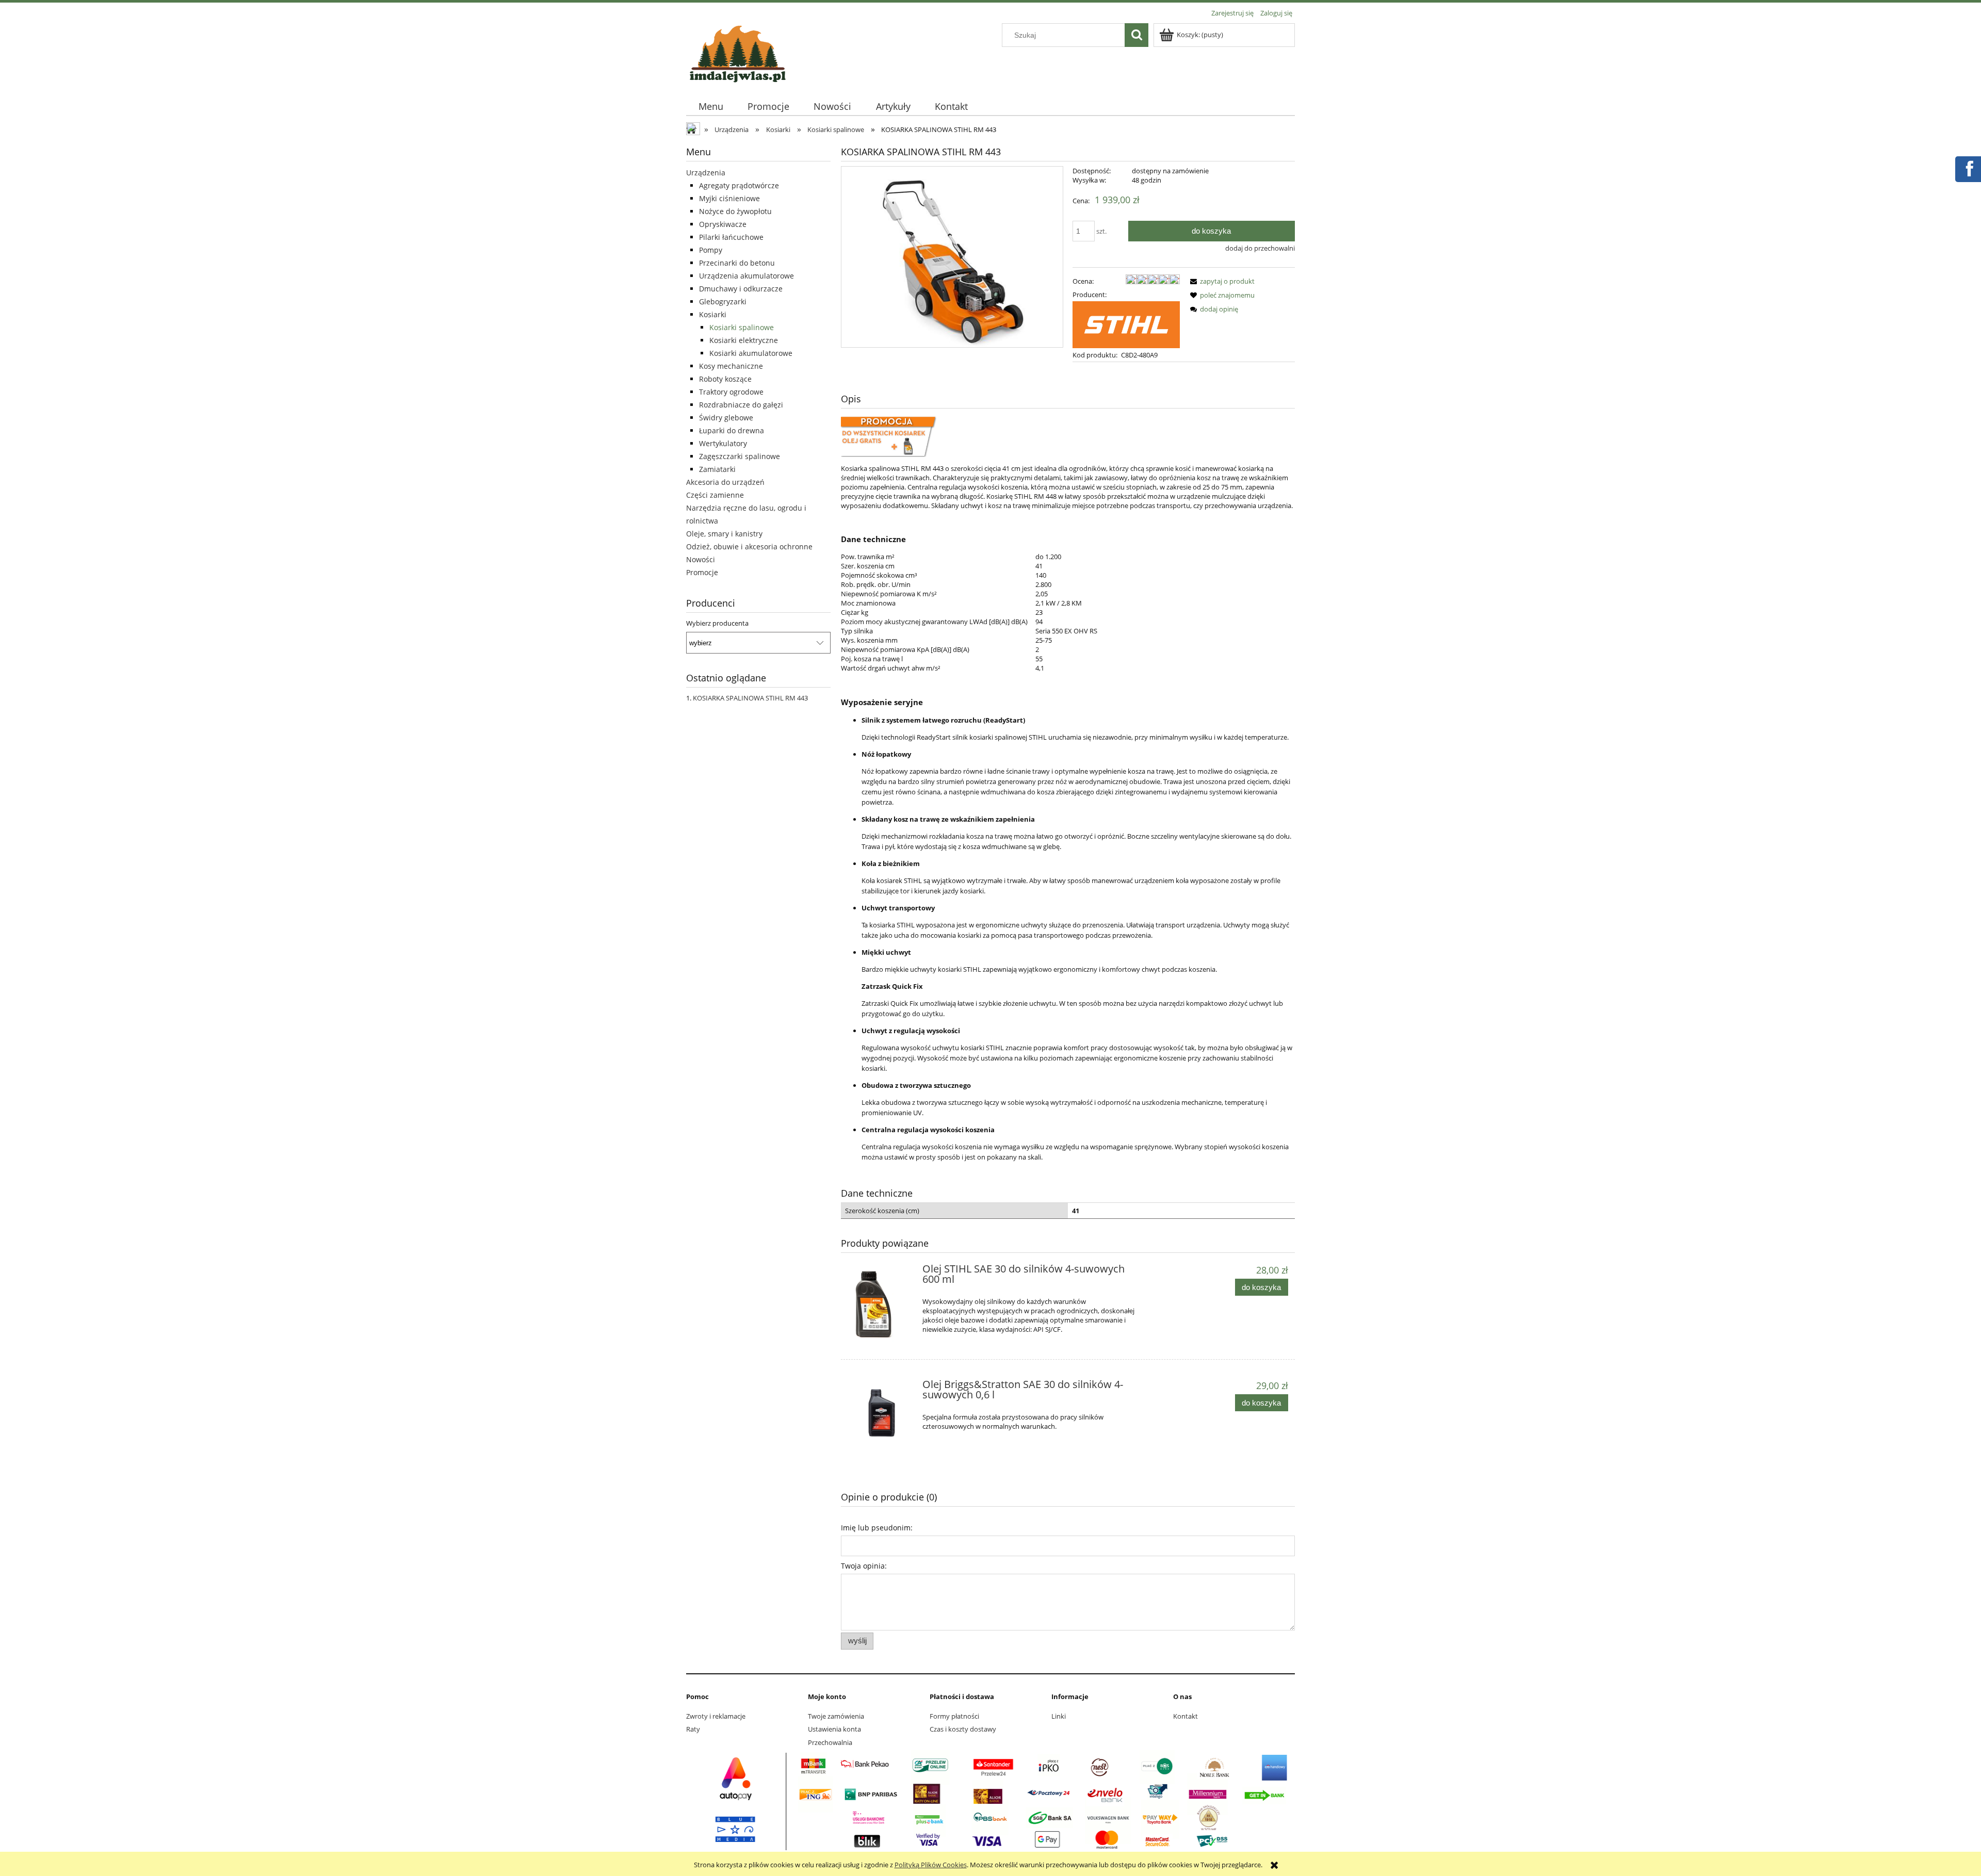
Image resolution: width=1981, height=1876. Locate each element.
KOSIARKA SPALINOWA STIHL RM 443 (750, 698)
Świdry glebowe (726, 418)
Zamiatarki (717, 469)
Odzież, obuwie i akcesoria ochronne (749, 547)
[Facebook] (1968, 168)
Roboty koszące (725, 379)
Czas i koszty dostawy (963, 1729)
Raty (693, 1729)
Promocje (702, 572)
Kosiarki (713, 314)
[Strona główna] (738, 52)
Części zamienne (715, 495)
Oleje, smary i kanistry (724, 534)
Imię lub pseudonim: (877, 1528)
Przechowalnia (830, 1742)
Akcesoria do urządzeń (725, 482)
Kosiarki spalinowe (742, 327)
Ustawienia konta (834, 1729)
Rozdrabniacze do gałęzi (741, 405)
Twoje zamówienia (836, 1716)
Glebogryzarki (723, 301)
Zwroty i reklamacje (716, 1716)
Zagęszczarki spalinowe (740, 456)
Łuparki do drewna (732, 430)
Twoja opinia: (864, 1566)
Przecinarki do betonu (737, 263)
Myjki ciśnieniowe (729, 198)
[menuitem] (711, 107)
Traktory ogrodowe (731, 392)
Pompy (711, 250)
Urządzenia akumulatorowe (746, 276)
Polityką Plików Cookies (931, 1865)
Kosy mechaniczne (731, 366)
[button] (1221, 281)
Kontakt (1186, 1716)
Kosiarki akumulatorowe (751, 353)
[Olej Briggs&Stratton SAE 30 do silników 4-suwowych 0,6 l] (880, 1413)
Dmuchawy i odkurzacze (741, 289)
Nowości (701, 559)
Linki (1059, 1716)
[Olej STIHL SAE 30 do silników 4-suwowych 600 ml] (880, 1303)
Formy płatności (954, 1716)
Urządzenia (706, 173)
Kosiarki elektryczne (744, 340)
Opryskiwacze (723, 224)
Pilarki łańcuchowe (731, 237)
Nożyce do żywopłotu (735, 211)
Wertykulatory (723, 443)
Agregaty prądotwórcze (739, 185)
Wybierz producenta (717, 623)
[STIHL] (1126, 324)
